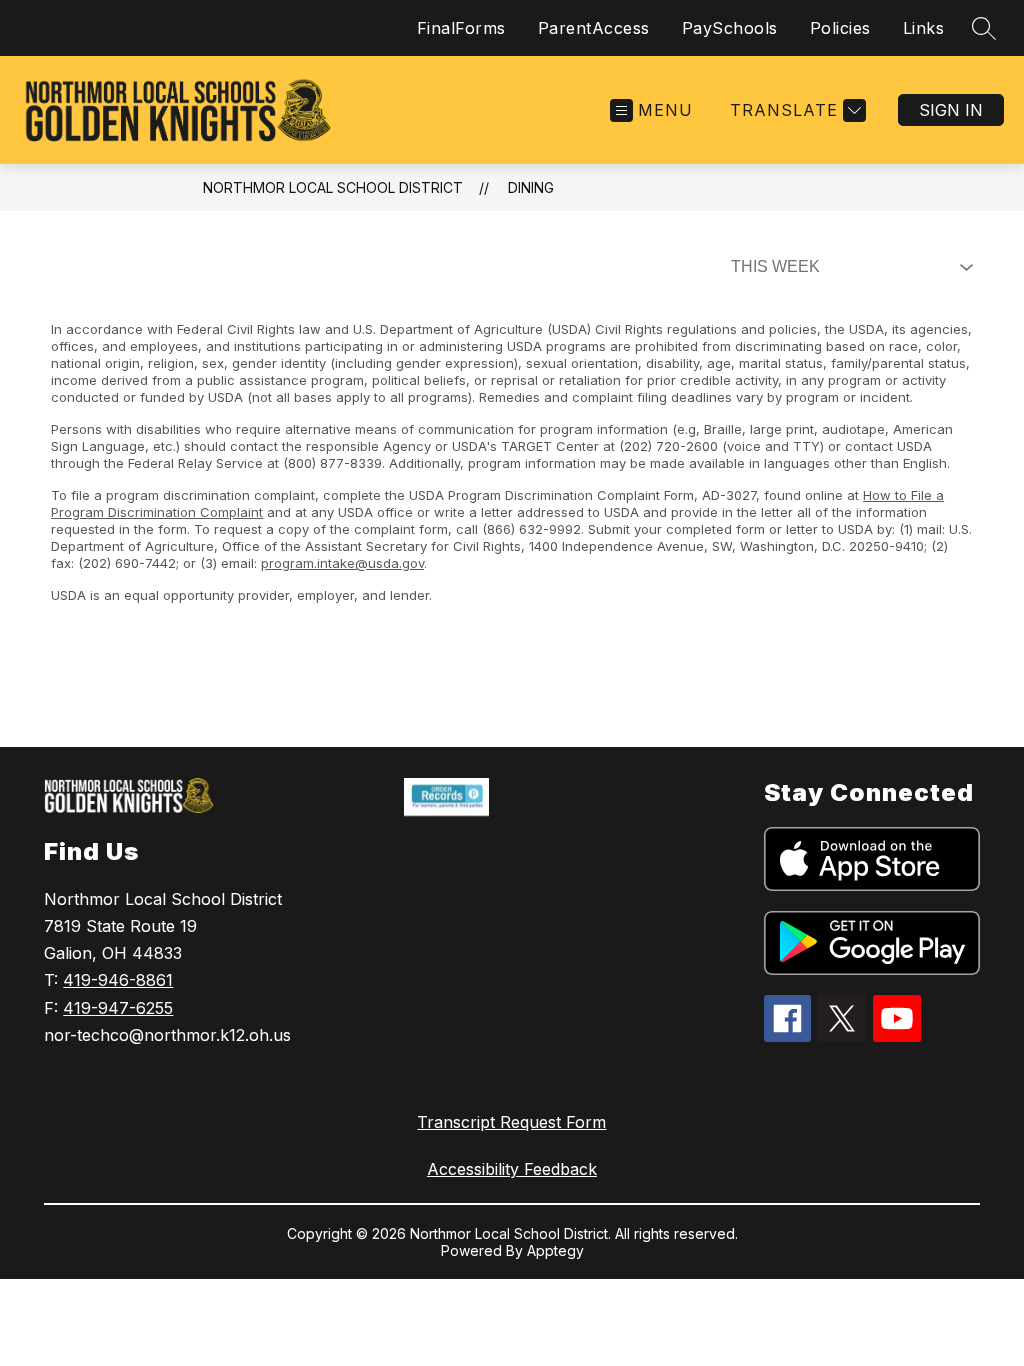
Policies (840, 28)
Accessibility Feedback (512, 1169)
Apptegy (555, 1250)
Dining (531, 187)
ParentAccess (594, 28)
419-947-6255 (118, 1008)
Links (924, 28)
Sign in (951, 110)
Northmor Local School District (333, 187)
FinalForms (461, 28)
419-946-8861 (118, 980)
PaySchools (730, 28)
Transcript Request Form (511, 1122)
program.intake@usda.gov (342, 563)
